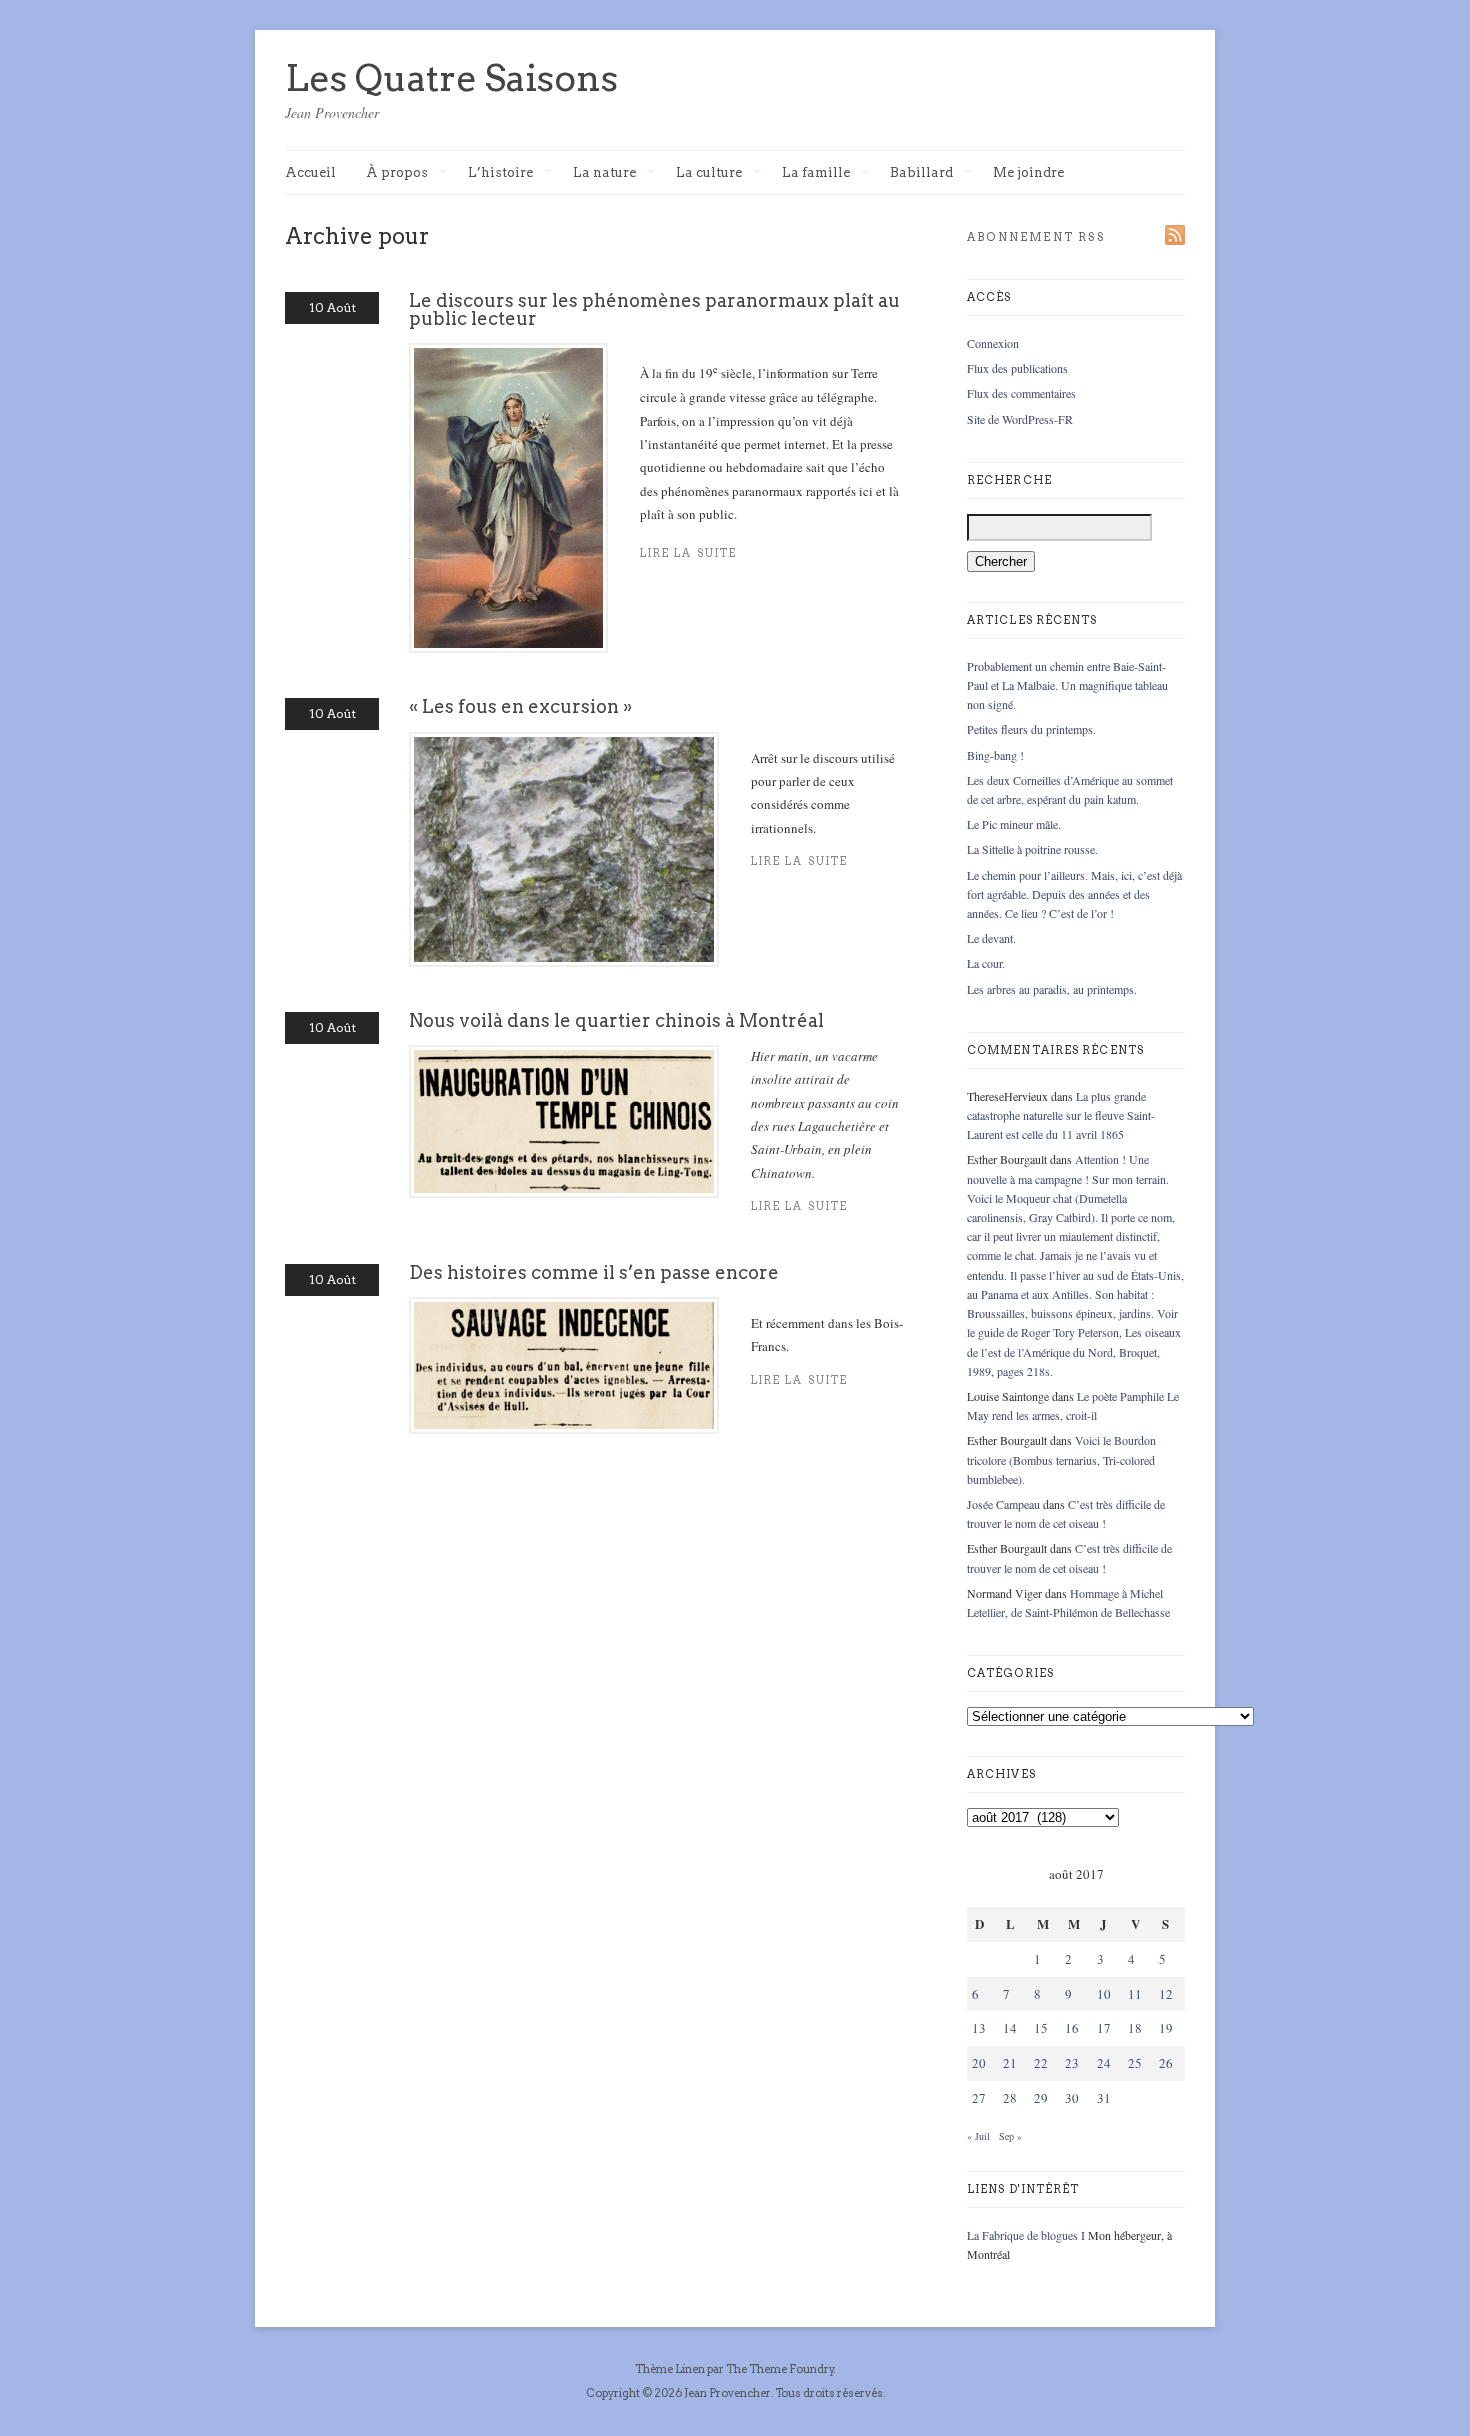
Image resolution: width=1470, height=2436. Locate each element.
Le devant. (991, 938)
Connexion (993, 343)
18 (1135, 2028)
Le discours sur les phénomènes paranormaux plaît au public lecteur (654, 309)
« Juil (978, 2136)
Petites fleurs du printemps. (1031, 729)
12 (1166, 1994)
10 (1104, 1994)
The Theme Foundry (780, 2369)
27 (979, 2098)
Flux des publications (1017, 368)
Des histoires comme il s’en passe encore (594, 1272)
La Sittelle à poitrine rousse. (1032, 849)
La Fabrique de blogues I (1026, 2235)
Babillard (921, 173)
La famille (816, 173)
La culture (709, 173)
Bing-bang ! (995, 755)
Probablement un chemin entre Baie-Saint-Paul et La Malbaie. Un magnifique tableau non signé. (1067, 685)
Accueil (310, 172)
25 (1135, 2063)
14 (1010, 2028)
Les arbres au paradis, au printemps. (1052, 989)
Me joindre (1028, 172)
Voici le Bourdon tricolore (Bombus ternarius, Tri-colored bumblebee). (1061, 1459)
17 (1104, 2028)
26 (1166, 2063)
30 (1072, 2098)
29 (1041, 2098)
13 (979, 2028)
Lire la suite (688, 553)
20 (979, 2063)
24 (1104, 2063)
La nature (604, 173)
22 (1041, 2063)
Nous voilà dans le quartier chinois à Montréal (616, 1020)
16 (1072, 2028)
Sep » (1010, 2136)
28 (1010, 2098)
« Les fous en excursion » (520, 706)
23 (1072, 2063)
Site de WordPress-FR (1020, 419)
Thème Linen (671, 2369)
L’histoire (500, 173)
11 (1135, 1994)
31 (1104, 2098)
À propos (397, 173)
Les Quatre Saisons (451, 78)
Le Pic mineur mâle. (1014, 824)
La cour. (986, 963)
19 (1166, 2028)
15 (1041, 2028)
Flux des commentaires (1021, 393)
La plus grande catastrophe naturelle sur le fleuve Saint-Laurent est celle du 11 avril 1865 (1061, 1115)
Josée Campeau (1003, 1504)
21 (1010, 2063)
